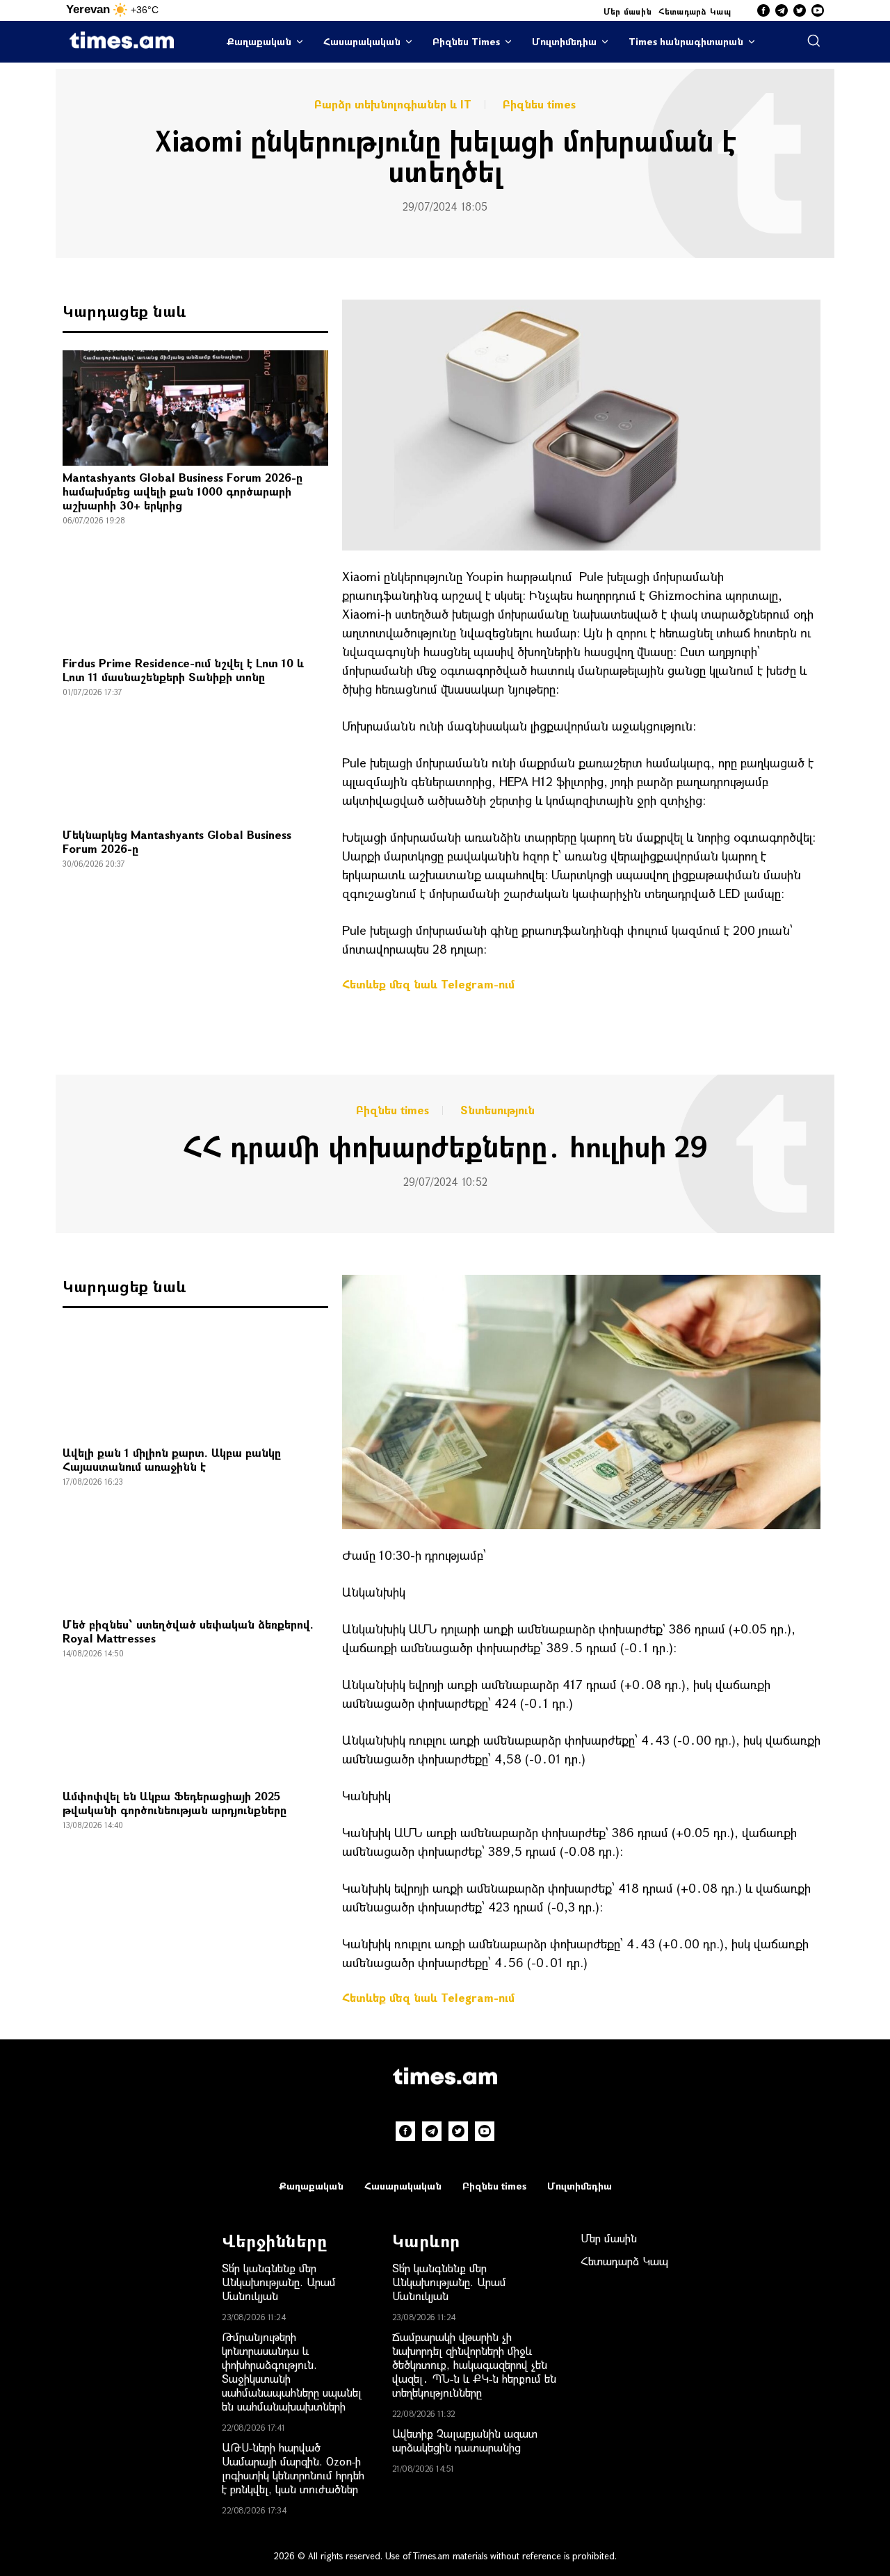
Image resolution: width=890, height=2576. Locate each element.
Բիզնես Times (466, 41)
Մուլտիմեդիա (564, 41)
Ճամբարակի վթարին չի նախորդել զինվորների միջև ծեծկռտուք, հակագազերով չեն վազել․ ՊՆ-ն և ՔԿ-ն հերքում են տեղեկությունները (474, 2364)
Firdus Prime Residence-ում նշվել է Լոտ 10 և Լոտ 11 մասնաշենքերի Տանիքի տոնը (183, 670)
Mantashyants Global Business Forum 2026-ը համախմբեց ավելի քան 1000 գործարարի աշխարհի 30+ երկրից (183, 491)
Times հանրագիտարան (686, 41)
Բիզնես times (539, 104)
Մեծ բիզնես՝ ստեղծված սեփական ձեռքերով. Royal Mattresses (188, 1631)
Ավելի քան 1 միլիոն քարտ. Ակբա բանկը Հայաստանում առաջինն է (172, 1459)
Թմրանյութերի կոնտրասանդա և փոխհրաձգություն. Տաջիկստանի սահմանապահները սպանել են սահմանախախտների (292, 2371)
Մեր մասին (628, 11)
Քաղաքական (259, 41)
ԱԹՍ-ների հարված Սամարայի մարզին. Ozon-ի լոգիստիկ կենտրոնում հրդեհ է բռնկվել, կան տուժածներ (293, 2468)
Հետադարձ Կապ (695, 11)
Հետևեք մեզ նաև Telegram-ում (428, 984)
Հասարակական (362, 41)
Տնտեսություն (497, 1110)
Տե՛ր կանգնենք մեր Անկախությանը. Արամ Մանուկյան (279, 2282)
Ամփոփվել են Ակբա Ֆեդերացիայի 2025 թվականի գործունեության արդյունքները (175, 1803)
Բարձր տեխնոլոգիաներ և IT (393, 104)
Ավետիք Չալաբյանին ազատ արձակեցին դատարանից (465, 2440)
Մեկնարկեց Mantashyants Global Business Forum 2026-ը (177, 841)
